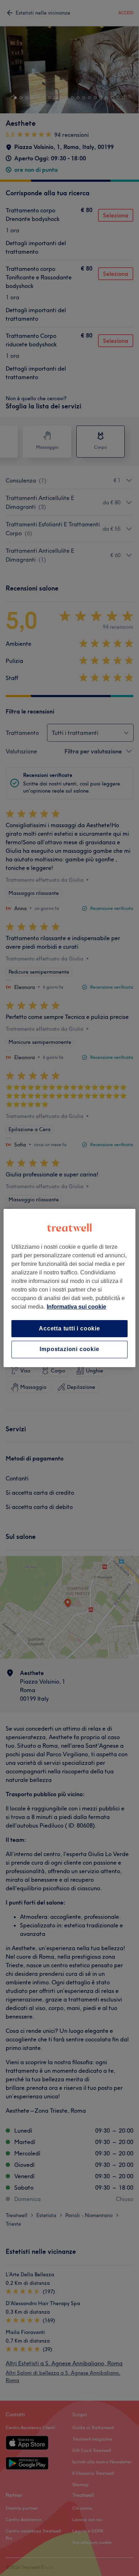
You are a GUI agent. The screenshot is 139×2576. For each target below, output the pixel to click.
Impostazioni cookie (69, 1349)
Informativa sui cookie (76, 1307)
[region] (70, 1288)
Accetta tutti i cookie (69, 1328)
